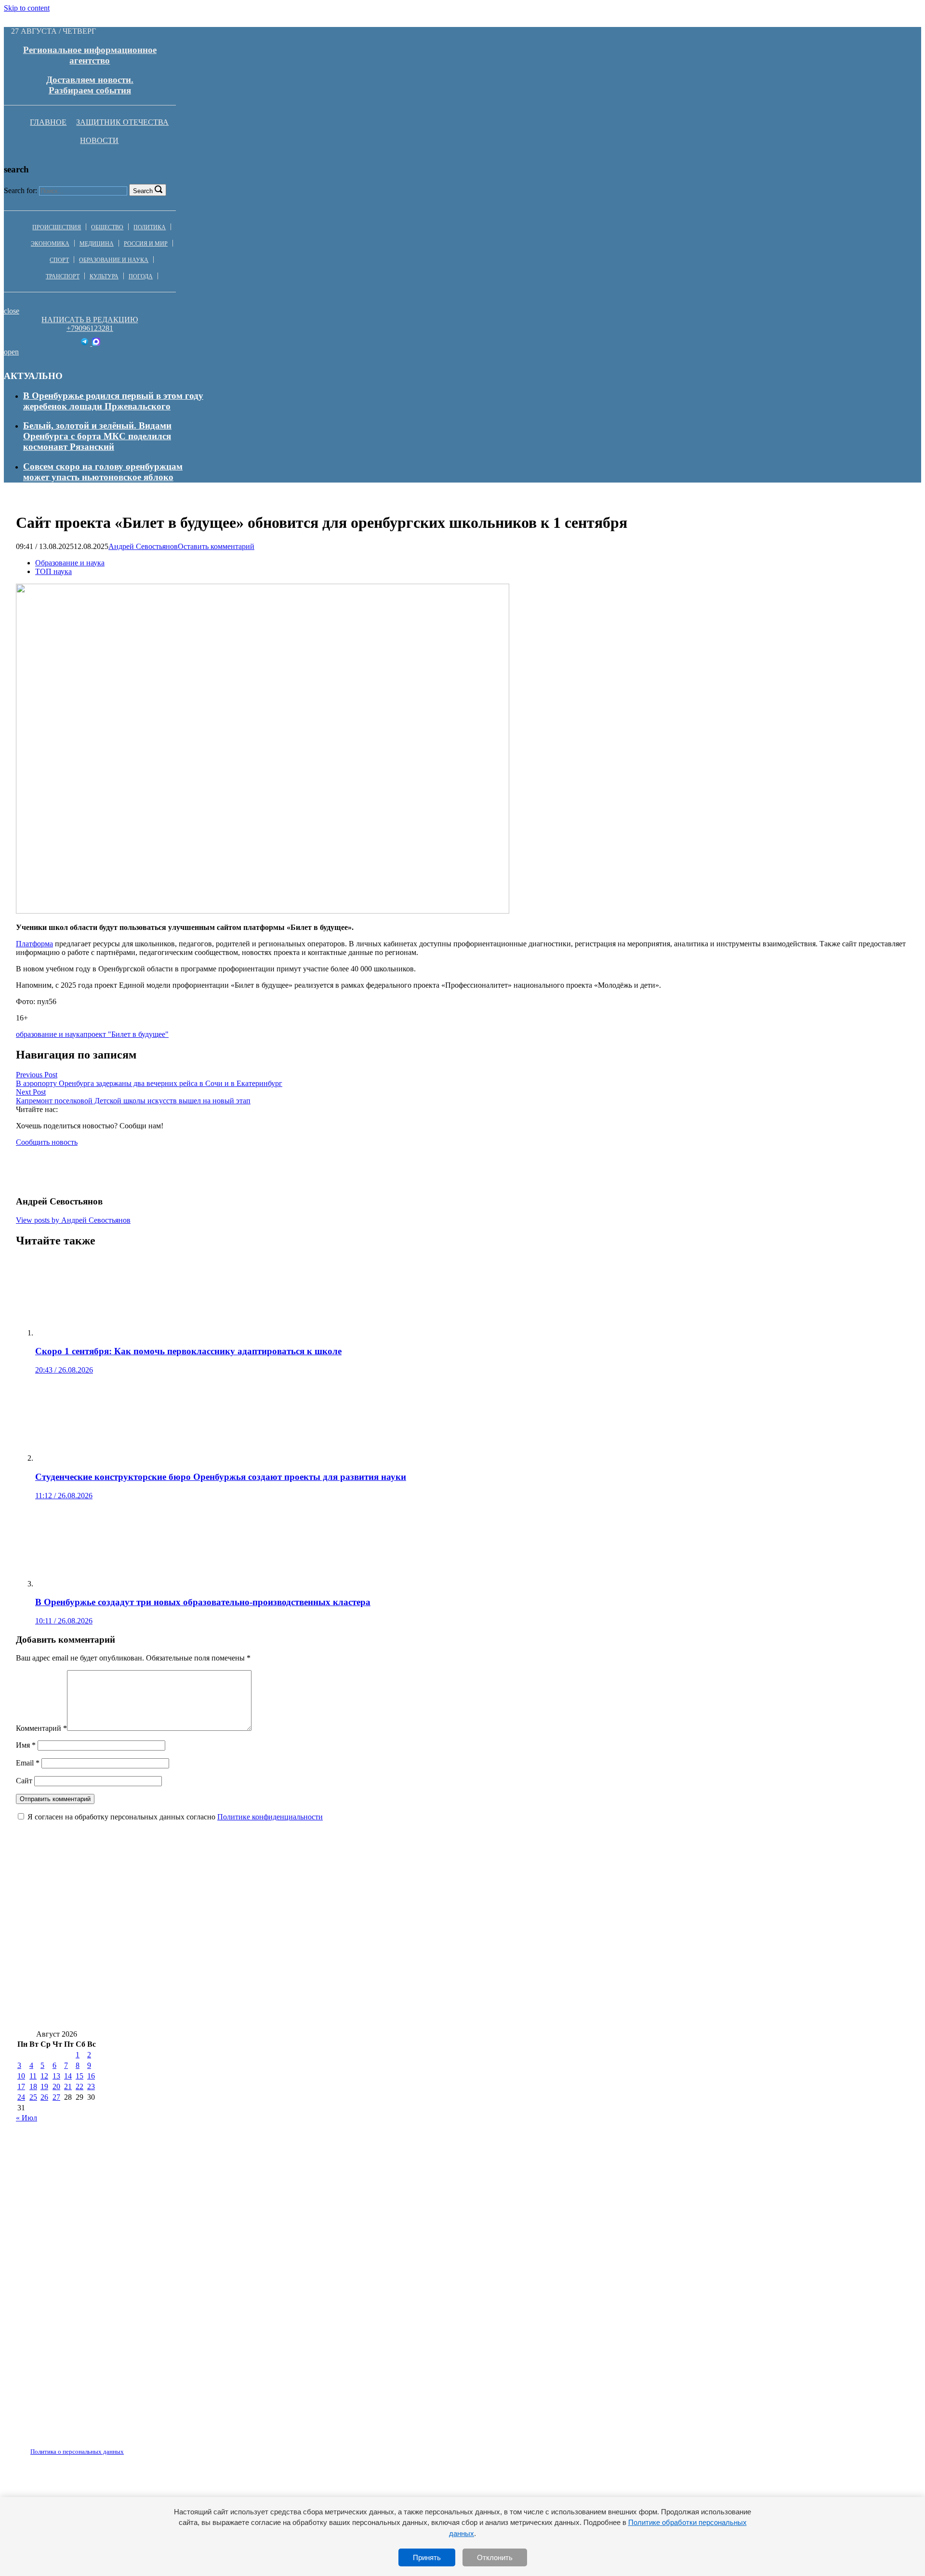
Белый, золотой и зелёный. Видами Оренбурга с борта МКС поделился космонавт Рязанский (97, 436)
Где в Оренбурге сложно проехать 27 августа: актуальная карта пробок (530, 1901)
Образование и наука (114, 260)
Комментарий (41, 1728)
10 (21, 2076)
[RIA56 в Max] (96, 343)
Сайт (24, 1781)
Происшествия (57, 227)
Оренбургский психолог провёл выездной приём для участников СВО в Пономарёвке (592, 2015)
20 (56, 2086)
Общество (107, 227)
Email (28, 1763)
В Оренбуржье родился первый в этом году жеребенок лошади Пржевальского (113, 401)
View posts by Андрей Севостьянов (73, 1220)
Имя (26, 1745)
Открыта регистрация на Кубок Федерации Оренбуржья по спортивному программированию (214, 2015)
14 (68, 2076)
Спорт (59, 260)
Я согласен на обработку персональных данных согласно (175, 1817)
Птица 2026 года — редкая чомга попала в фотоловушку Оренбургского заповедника (563, 1986)
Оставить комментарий (216, 546)
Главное (48, 122)
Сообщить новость (47, 1142)
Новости (99, 140)
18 (33, 2086)
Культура (104, 276)
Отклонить (495, 2557)
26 (44, 2097)
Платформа (34, 944)
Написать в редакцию (90, 320)
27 (56, 2097)
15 (79, 2076)
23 (91, 2086)
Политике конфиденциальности (270, 1817)
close (12, 311)
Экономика (50, 244)
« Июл (26, 2118)
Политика (150, 227)
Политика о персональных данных (77, 2452)
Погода (141, 276)
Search (143, 191)
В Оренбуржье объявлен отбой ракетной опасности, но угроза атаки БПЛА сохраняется (200, 1958)
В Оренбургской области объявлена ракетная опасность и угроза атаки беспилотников (199, 1986)
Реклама (115, 2446)
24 (21, 2097)
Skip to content (27, 8)
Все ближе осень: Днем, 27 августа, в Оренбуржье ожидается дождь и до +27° (177, 1929)
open (11, 352)
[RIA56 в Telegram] (86, 343)
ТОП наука (53, 571)
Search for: (20, 190)
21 (68, 2086)
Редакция (69, 2446)
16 (91, 2076)
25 (33, 2097)
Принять (427, 2557)
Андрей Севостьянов (143, 546)
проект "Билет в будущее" (126, 1034)
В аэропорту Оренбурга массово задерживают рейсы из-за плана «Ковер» (495, 1929)
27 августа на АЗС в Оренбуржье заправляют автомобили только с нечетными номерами (573, 1958)
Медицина (97, 244)
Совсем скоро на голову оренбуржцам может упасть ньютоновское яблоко (103, 472)
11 (33, 2076)
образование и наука (50, 1034)
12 (44, 2076)
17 (21, 2086)
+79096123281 (90, 328)
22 (79, 2086)
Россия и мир (146, 244)
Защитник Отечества (122, 122)
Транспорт (63, 276)
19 (44, 2086)
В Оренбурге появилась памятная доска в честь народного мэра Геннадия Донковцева (198, 1901)
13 (56, 2076)
